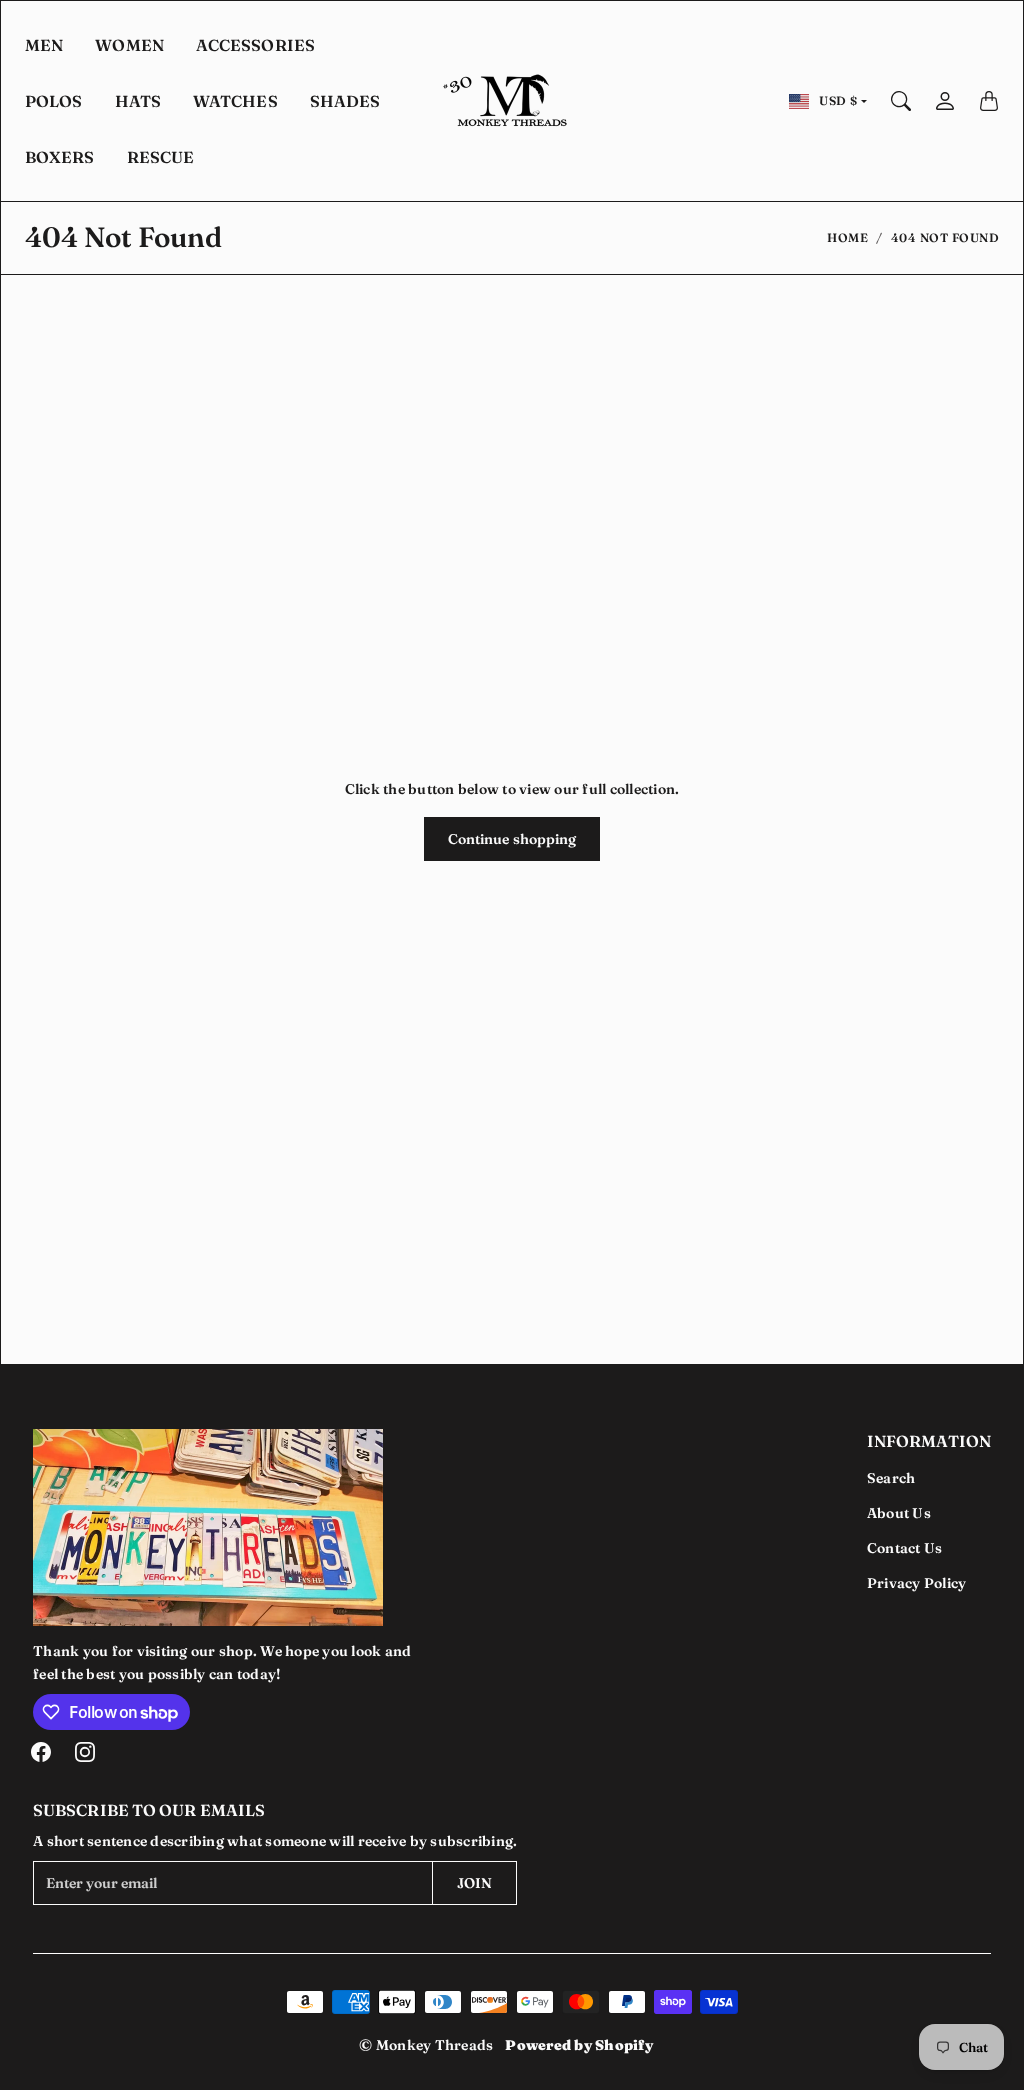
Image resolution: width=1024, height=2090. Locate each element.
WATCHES (235, 101)
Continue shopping (512, 839)
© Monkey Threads (426, 2045)
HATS (138, 101)
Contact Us (905, 1548)
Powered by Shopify (579, 2045)
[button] (41, 1752)
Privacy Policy (917, 1583)
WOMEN (129, 45)
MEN (44, 45)
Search (891, 1478)
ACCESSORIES (255, 45)
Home (847, 237)
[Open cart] (989, 101)
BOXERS (60, 157)
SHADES (345, 101)
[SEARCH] (901, 101)
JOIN (474, 1883)
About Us (899, 1513)
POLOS (54, 101)
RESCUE (161, 157)
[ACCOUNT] (945, 101)
